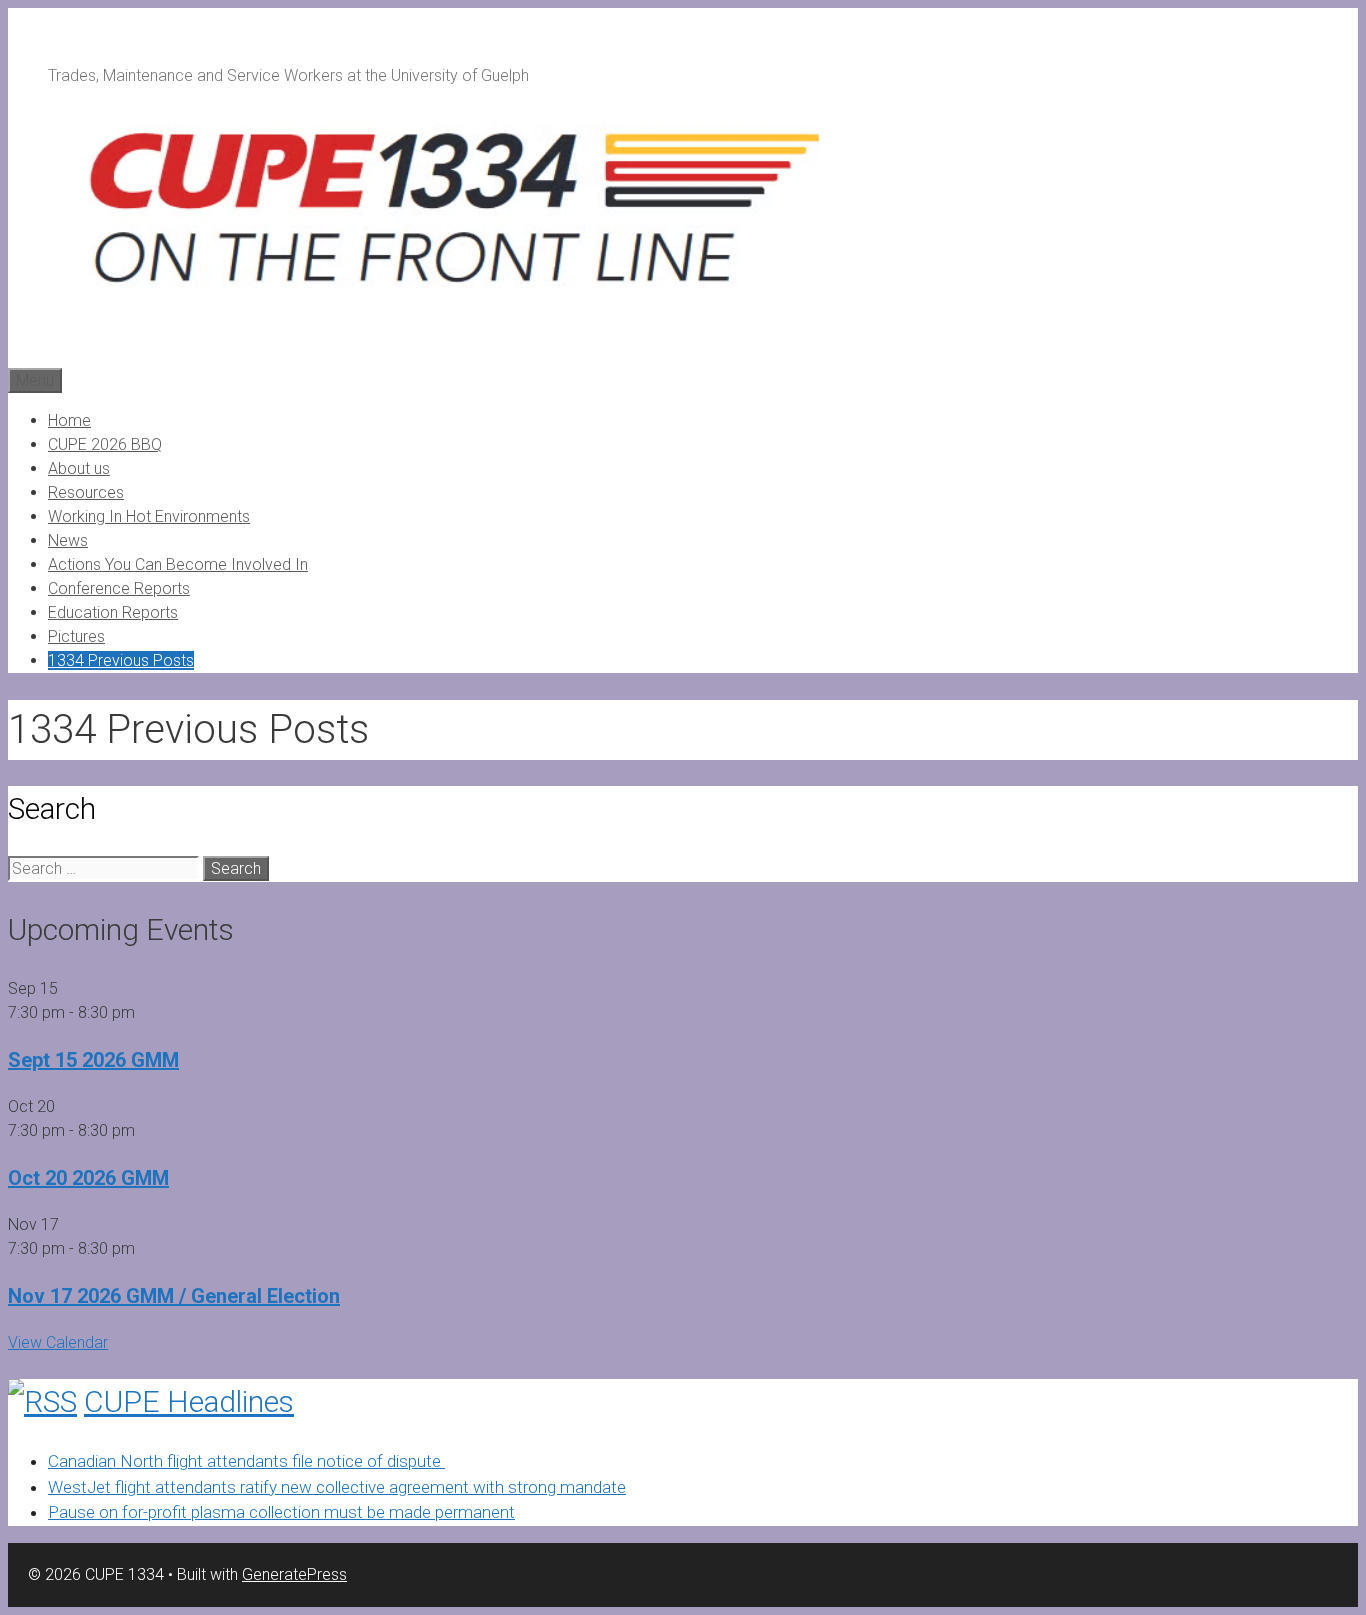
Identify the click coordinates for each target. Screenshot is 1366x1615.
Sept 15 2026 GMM (93, 1060)
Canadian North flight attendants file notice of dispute (246, 1461)
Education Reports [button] (113, 612)
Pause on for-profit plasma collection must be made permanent (281, 1512)
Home (69, 420)
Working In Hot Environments (149, 516)
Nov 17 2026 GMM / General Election (174, 1296)
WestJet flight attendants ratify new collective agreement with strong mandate (337, 1487)
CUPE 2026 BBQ (105, 444)
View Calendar (58, 1342)
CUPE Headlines (189, 1401)
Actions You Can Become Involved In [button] (178, 564)
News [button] (68, 540)
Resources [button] (86, 492)
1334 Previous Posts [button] (121, 660)
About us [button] (79, 468)
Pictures (76, 636)
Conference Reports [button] (119, 588)
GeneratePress (294, 1574)
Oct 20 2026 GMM (88, 1178)
